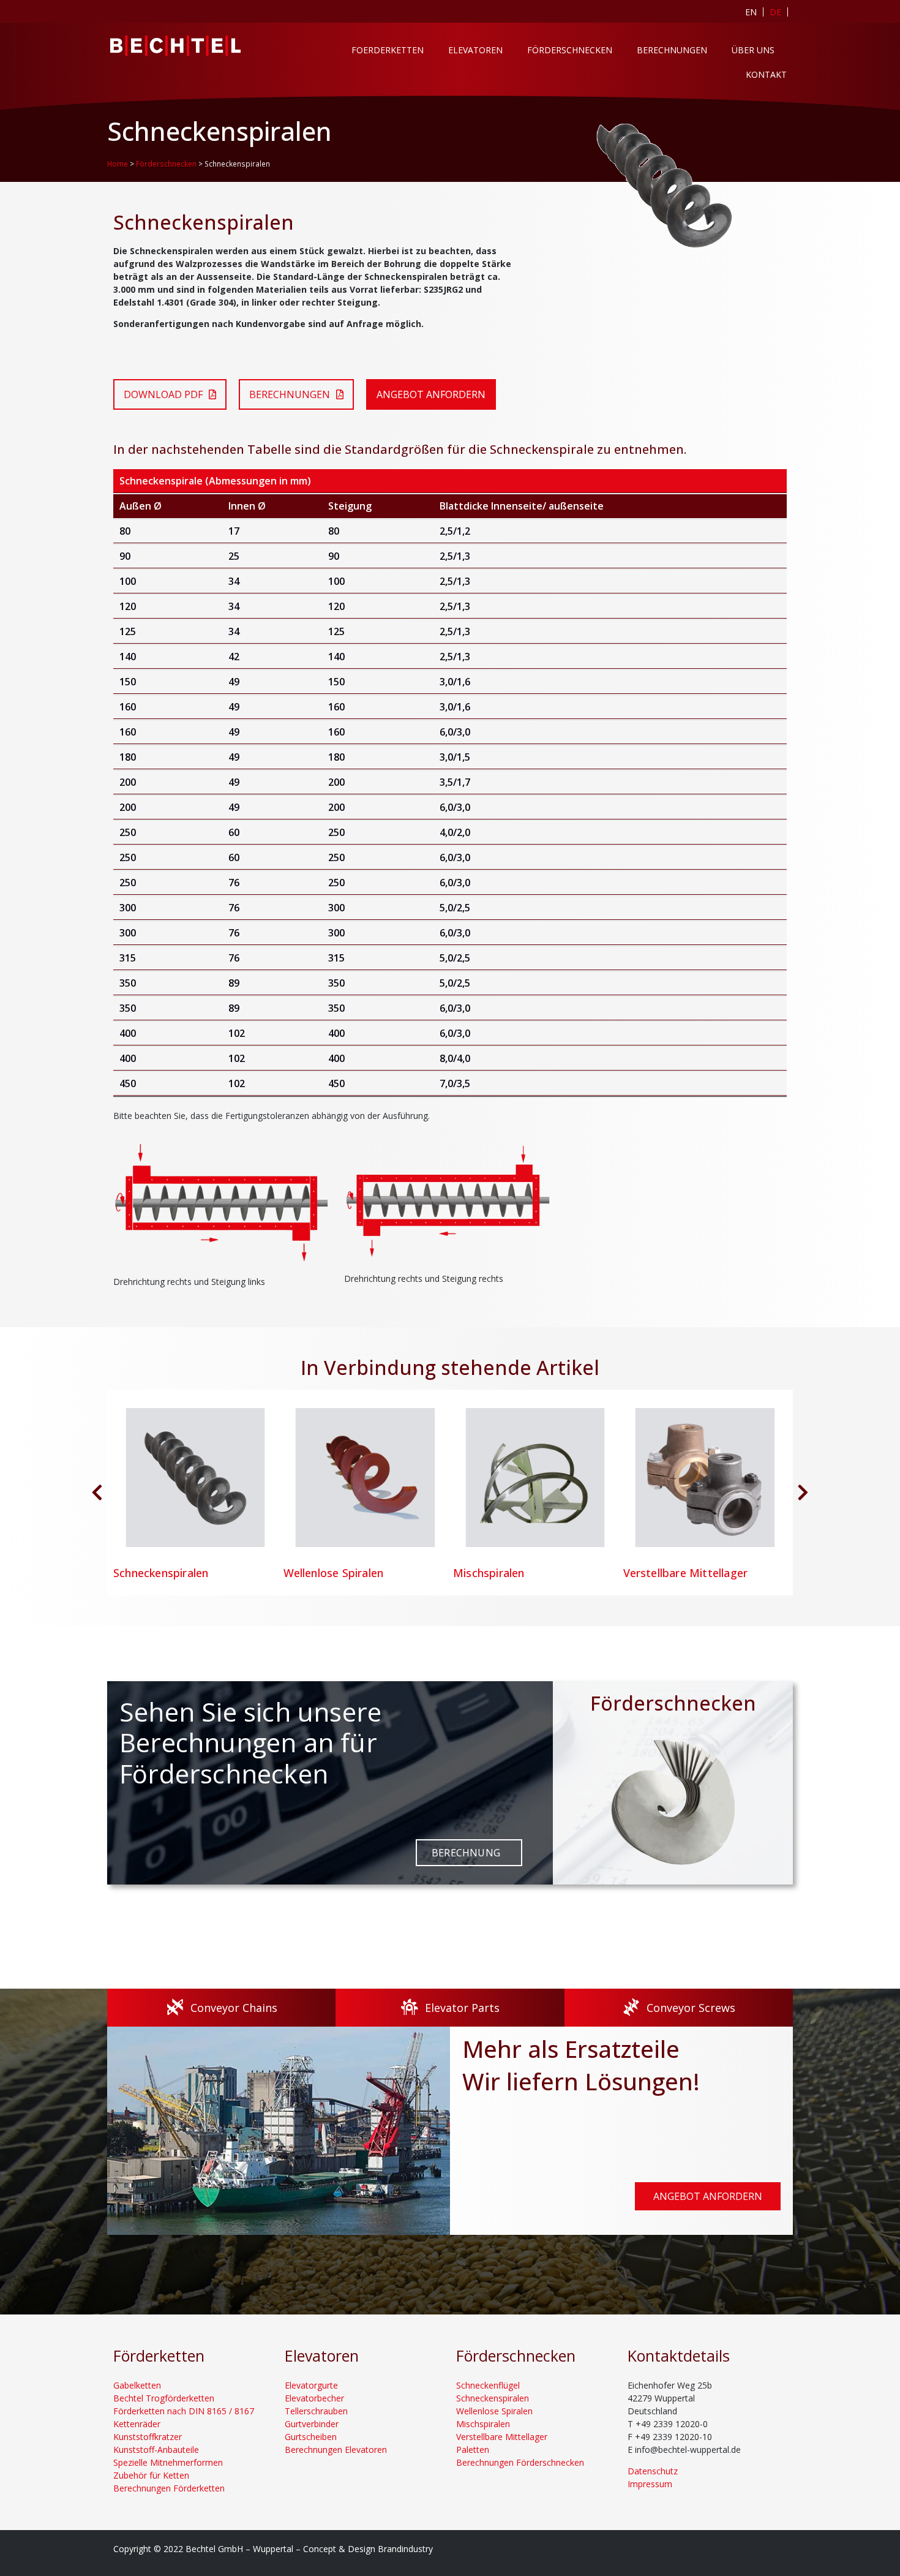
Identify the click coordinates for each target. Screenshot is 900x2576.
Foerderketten (388, 50)
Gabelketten (137, 2385)
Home (118, 164)
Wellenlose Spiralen (494, 2411)
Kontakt (766, 74)
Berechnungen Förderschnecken (520, 2462)
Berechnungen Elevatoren (336, 2450)
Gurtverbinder (312, 2424)
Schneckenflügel (488, 2385)
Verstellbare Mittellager (502, 2437)
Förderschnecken (570, 50)
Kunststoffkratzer (148, 2437)
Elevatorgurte (311, 2385)
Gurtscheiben (311, 2437)
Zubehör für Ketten (151, 2475)
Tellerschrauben (316, 2411)
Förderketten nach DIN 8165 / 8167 (184, 2411)
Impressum (650, 2484)
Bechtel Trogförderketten (164, 2398)
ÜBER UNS (753, 50)
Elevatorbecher (314, 2398)
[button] (803, 1493)
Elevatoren (475, 50)
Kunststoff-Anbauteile (156, 2450)
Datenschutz (653, 2471)
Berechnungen (672, 50)
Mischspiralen (483, 2424)
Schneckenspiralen (493, 2398)
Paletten (473, 2450)
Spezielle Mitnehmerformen (168, 2462)
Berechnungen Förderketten (169, 2488)
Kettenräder (137, 2424)
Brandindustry (405, 2549)
